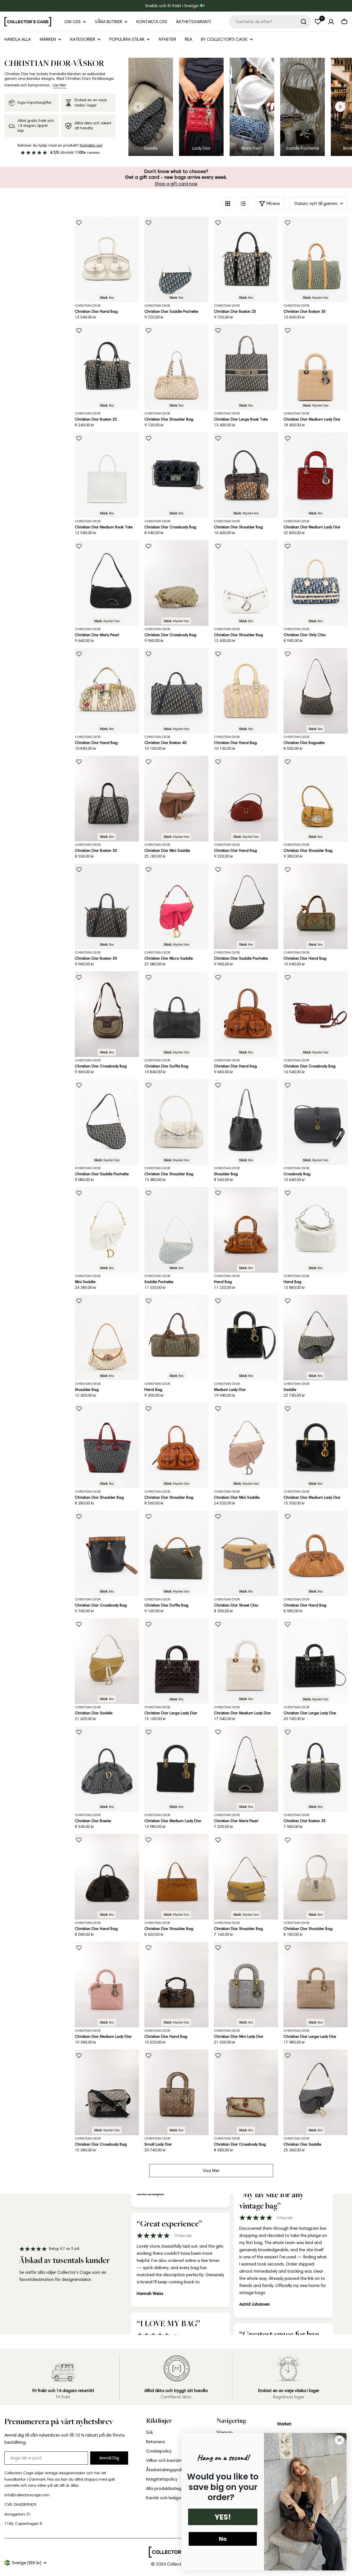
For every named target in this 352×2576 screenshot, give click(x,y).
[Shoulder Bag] (246, 1122)
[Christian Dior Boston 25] (246, 259)
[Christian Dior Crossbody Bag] (176, 475)
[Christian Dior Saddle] (107, 1661)
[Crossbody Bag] (316, 1122)
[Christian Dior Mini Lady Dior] (246, 1985)
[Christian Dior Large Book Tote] (246, 367)
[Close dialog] (339, 2440)
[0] (318, 22)
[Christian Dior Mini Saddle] (176, 799)
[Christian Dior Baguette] (316, 691)
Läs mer (60, 85)
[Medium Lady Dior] (246, 1338)
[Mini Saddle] (107, 1230)
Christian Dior (88, 305)
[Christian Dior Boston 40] (176, 691)
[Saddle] (316, 1338)
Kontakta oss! (91, 145)
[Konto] (331, 22)
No (223, 2539)
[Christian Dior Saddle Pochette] (176, 259)
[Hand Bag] (246, 1230)
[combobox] (270, 22)
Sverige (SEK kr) (27, 2563)
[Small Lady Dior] (176, 2092)
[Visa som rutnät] (228, 204)
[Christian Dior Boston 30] (107, 799)
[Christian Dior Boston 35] (316, 259)
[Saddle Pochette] (176, 1230)
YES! (223, 2517)
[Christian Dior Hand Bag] (107, 259)
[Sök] (304, 22)
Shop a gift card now (176, 184)
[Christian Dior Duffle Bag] (176, 1014)
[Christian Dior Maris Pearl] (107, 583)
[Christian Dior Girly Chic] (316, 583)
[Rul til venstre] (138, 107)
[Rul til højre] (340, 107)
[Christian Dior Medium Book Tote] (107, 475)
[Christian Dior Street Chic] (246, 1553)
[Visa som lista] (243, 204)
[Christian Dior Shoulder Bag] (176, 367)
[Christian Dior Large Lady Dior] (176, 1661)
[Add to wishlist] (79, 223)
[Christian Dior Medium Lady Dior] (316, 367)
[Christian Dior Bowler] (107, 1769)
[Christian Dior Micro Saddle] (176, 906)
